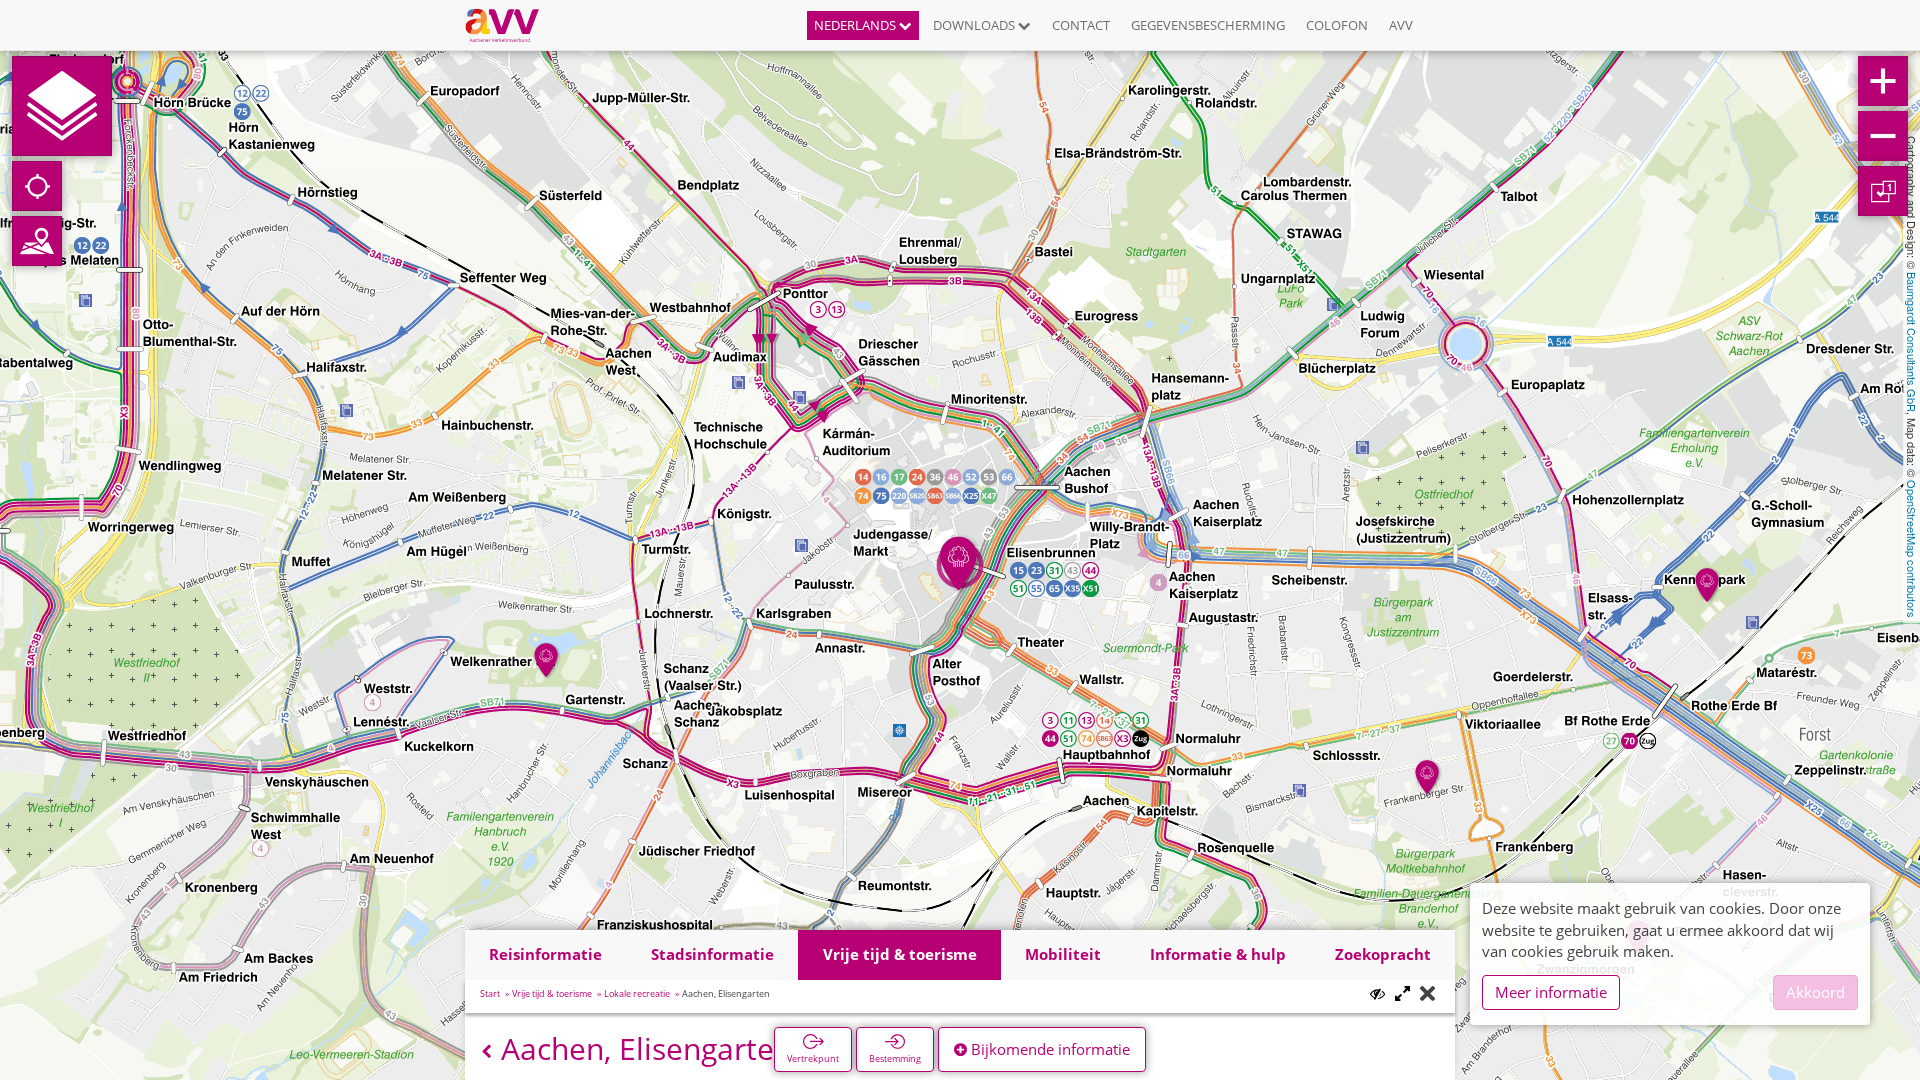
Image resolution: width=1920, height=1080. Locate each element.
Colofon (1337, 25)
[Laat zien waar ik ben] (37, 186)
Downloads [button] (975, 25)
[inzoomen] (1883, 81)
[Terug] (486, 1051)
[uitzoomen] (1883, 136)
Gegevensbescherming (1208, 25)
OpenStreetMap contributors (1912, 549)
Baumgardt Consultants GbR (1912, 342)
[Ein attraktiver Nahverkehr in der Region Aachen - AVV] (509, 25)
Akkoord (1815, 992)
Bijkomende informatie (1048, 1049)
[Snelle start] (62, 106)
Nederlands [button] (856, 25)
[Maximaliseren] (1402, 994)
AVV (1401, 25)
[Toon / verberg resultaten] (1377, 993)
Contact (1081, 25)
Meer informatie (1551, 992)
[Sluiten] (1427, 994)
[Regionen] (37, 241)
